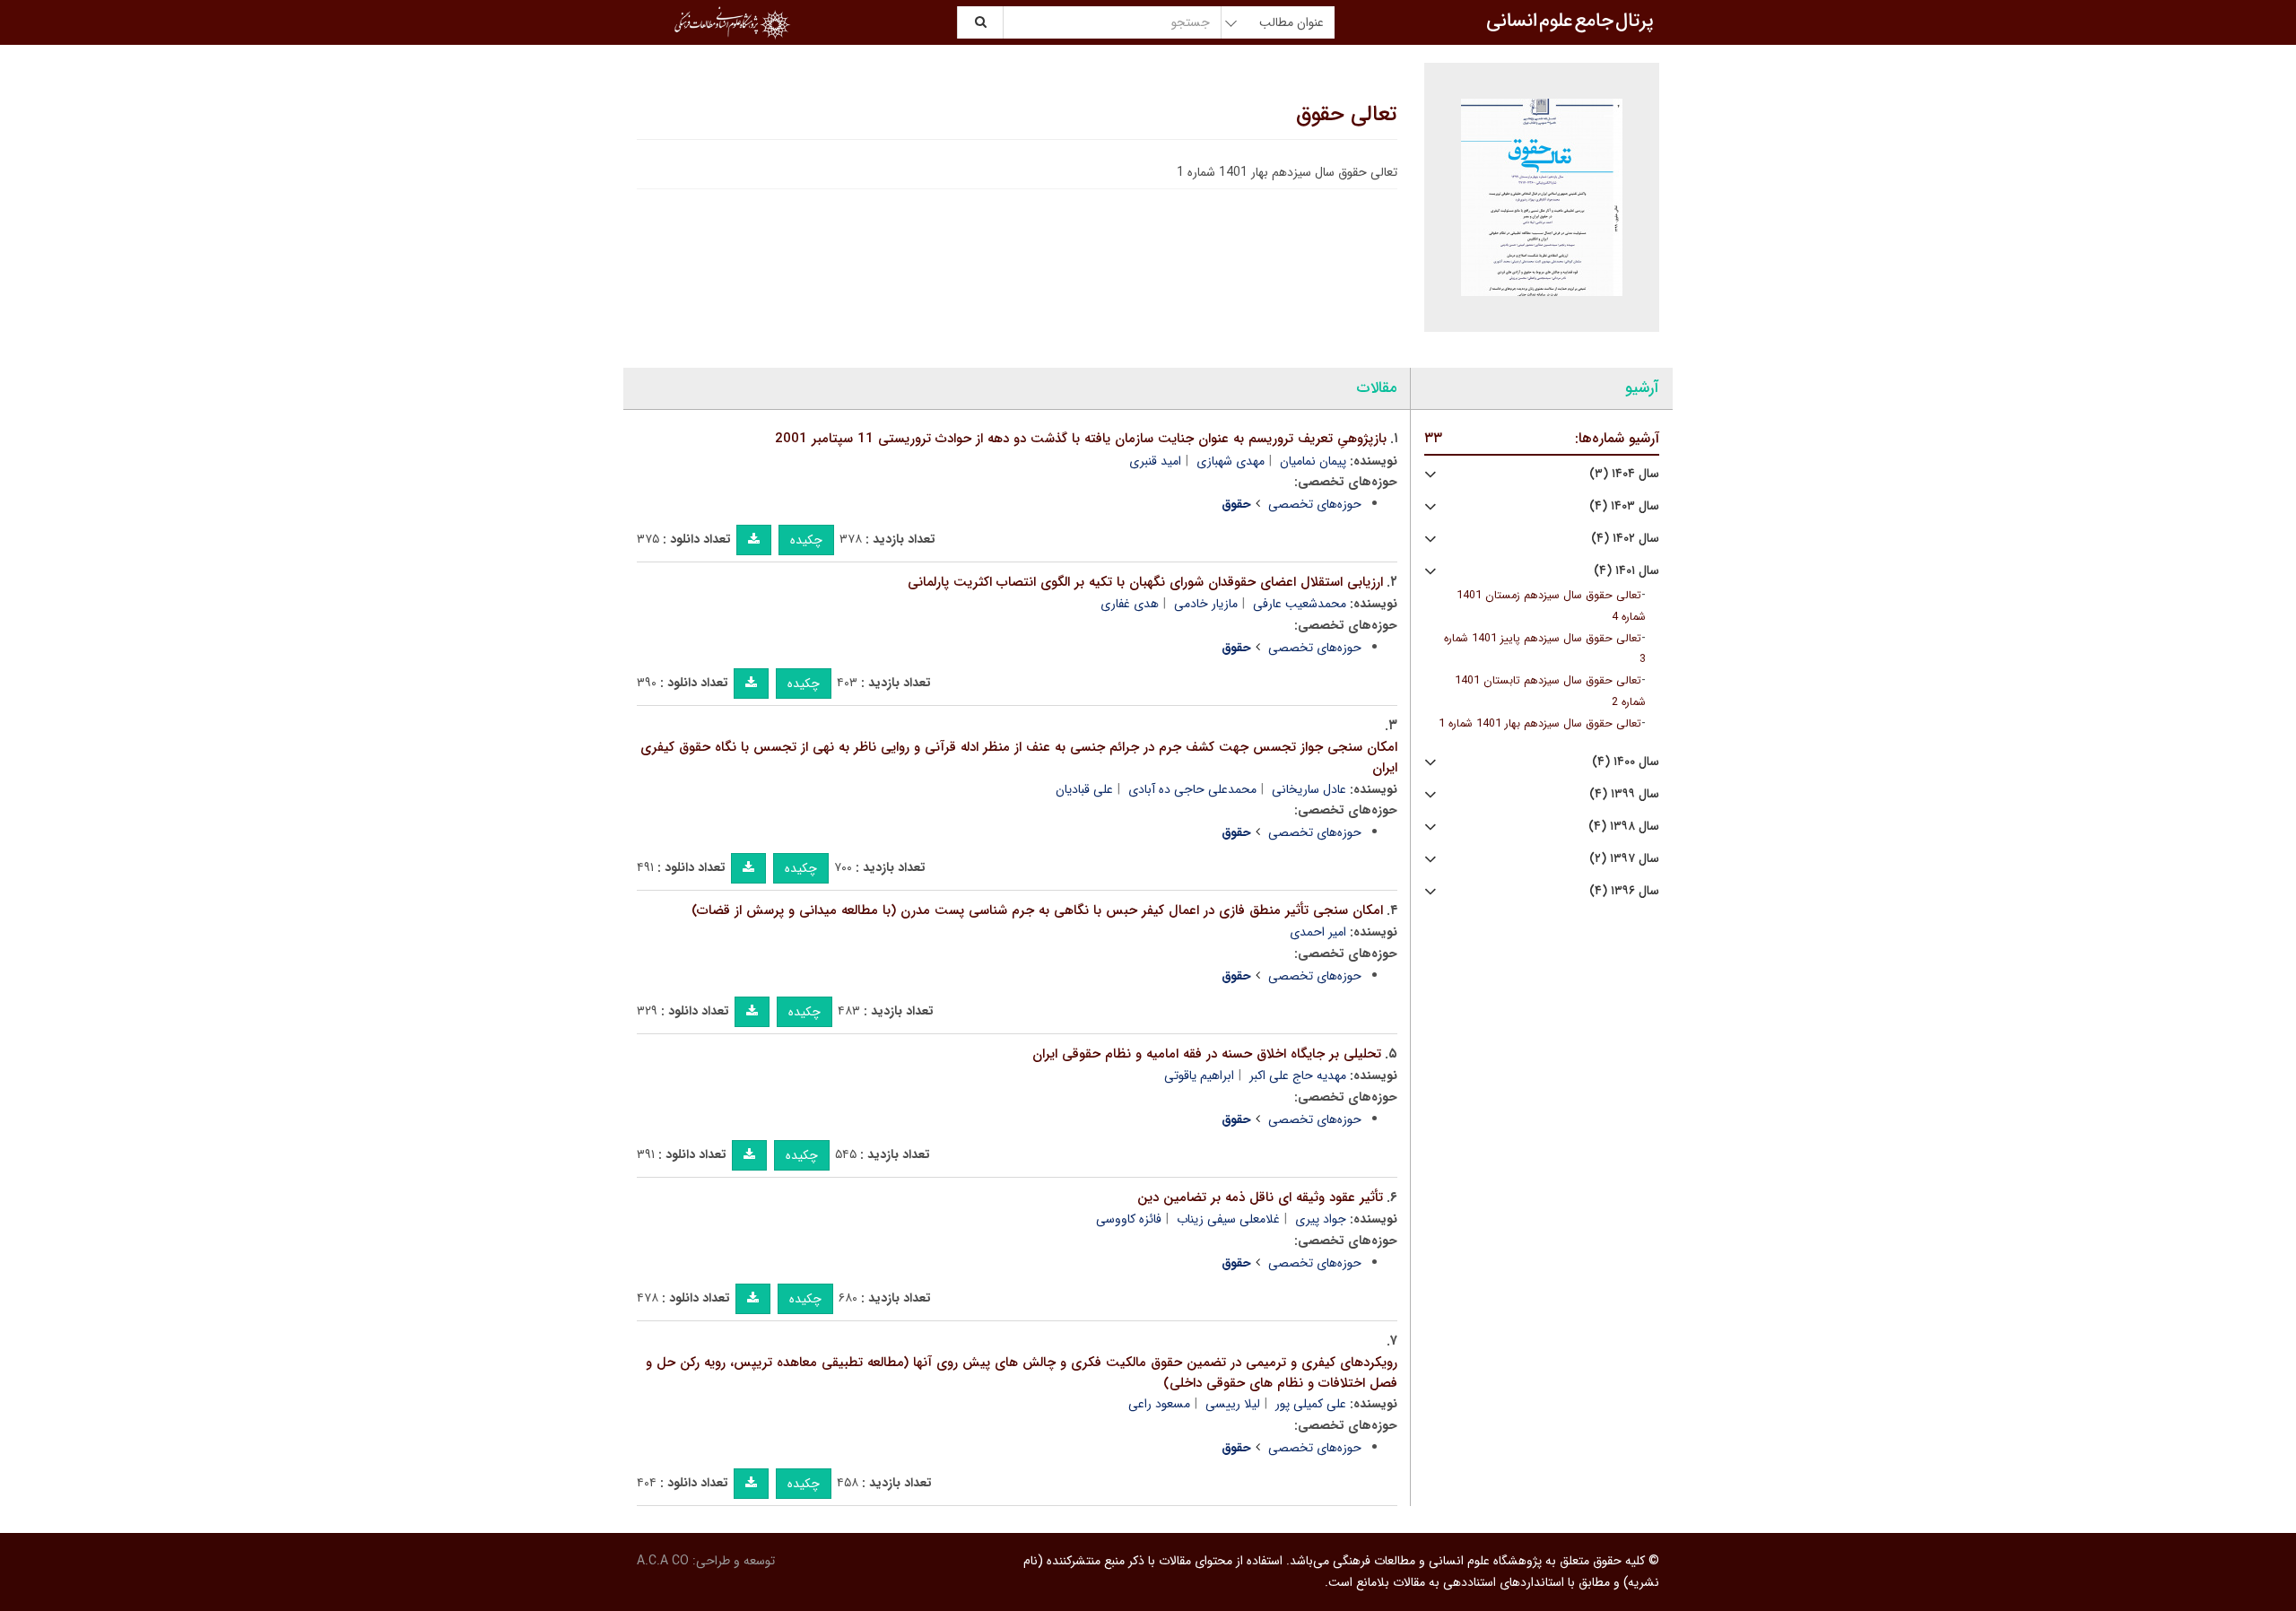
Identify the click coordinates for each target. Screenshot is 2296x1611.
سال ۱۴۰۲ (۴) (1625, 539)
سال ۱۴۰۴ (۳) (1624, 474)
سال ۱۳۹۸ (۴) (1624, 827)
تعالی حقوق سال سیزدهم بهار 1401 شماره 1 (1540, 724)
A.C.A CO (663, 1561)
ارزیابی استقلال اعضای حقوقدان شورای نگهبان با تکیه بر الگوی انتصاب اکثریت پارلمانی (1145, 582)
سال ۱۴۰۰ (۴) (1626, 762)
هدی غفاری (1130, 604)
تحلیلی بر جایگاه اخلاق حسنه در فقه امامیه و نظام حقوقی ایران (1207, 1054)
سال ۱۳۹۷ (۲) (1624, 859)
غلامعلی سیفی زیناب (1228, 1219)
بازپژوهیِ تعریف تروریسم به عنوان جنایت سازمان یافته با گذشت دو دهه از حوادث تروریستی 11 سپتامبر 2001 (1081, 439)
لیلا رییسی (1233, 1404)
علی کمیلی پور (1311, 1404)
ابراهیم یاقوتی (1199, 1075)
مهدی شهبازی (1231, 461)
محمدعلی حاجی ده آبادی (1192, 789)
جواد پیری (1321, 1219)
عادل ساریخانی (1309, 789)
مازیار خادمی (1206, 604)
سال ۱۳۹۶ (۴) (1624, 891)
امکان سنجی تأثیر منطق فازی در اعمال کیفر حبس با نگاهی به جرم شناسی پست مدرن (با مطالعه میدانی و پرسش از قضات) (1037, 910)
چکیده (806, 540)
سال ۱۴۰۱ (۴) (1626, 571)
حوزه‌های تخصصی (1315, 504)
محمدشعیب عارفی (1300, 604)
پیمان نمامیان (1313, 461)
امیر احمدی (1318, 932)
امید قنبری (1155, 461)
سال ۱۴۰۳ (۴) (1624, 506)
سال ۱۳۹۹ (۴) (1624, 794)
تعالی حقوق (1347, 115)
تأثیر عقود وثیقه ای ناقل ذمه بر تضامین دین (1260, 1197)
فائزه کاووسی (1129, 1219)
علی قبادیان (1084, 789)
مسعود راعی (1159, 1404)
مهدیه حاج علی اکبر (1298, 1075)
